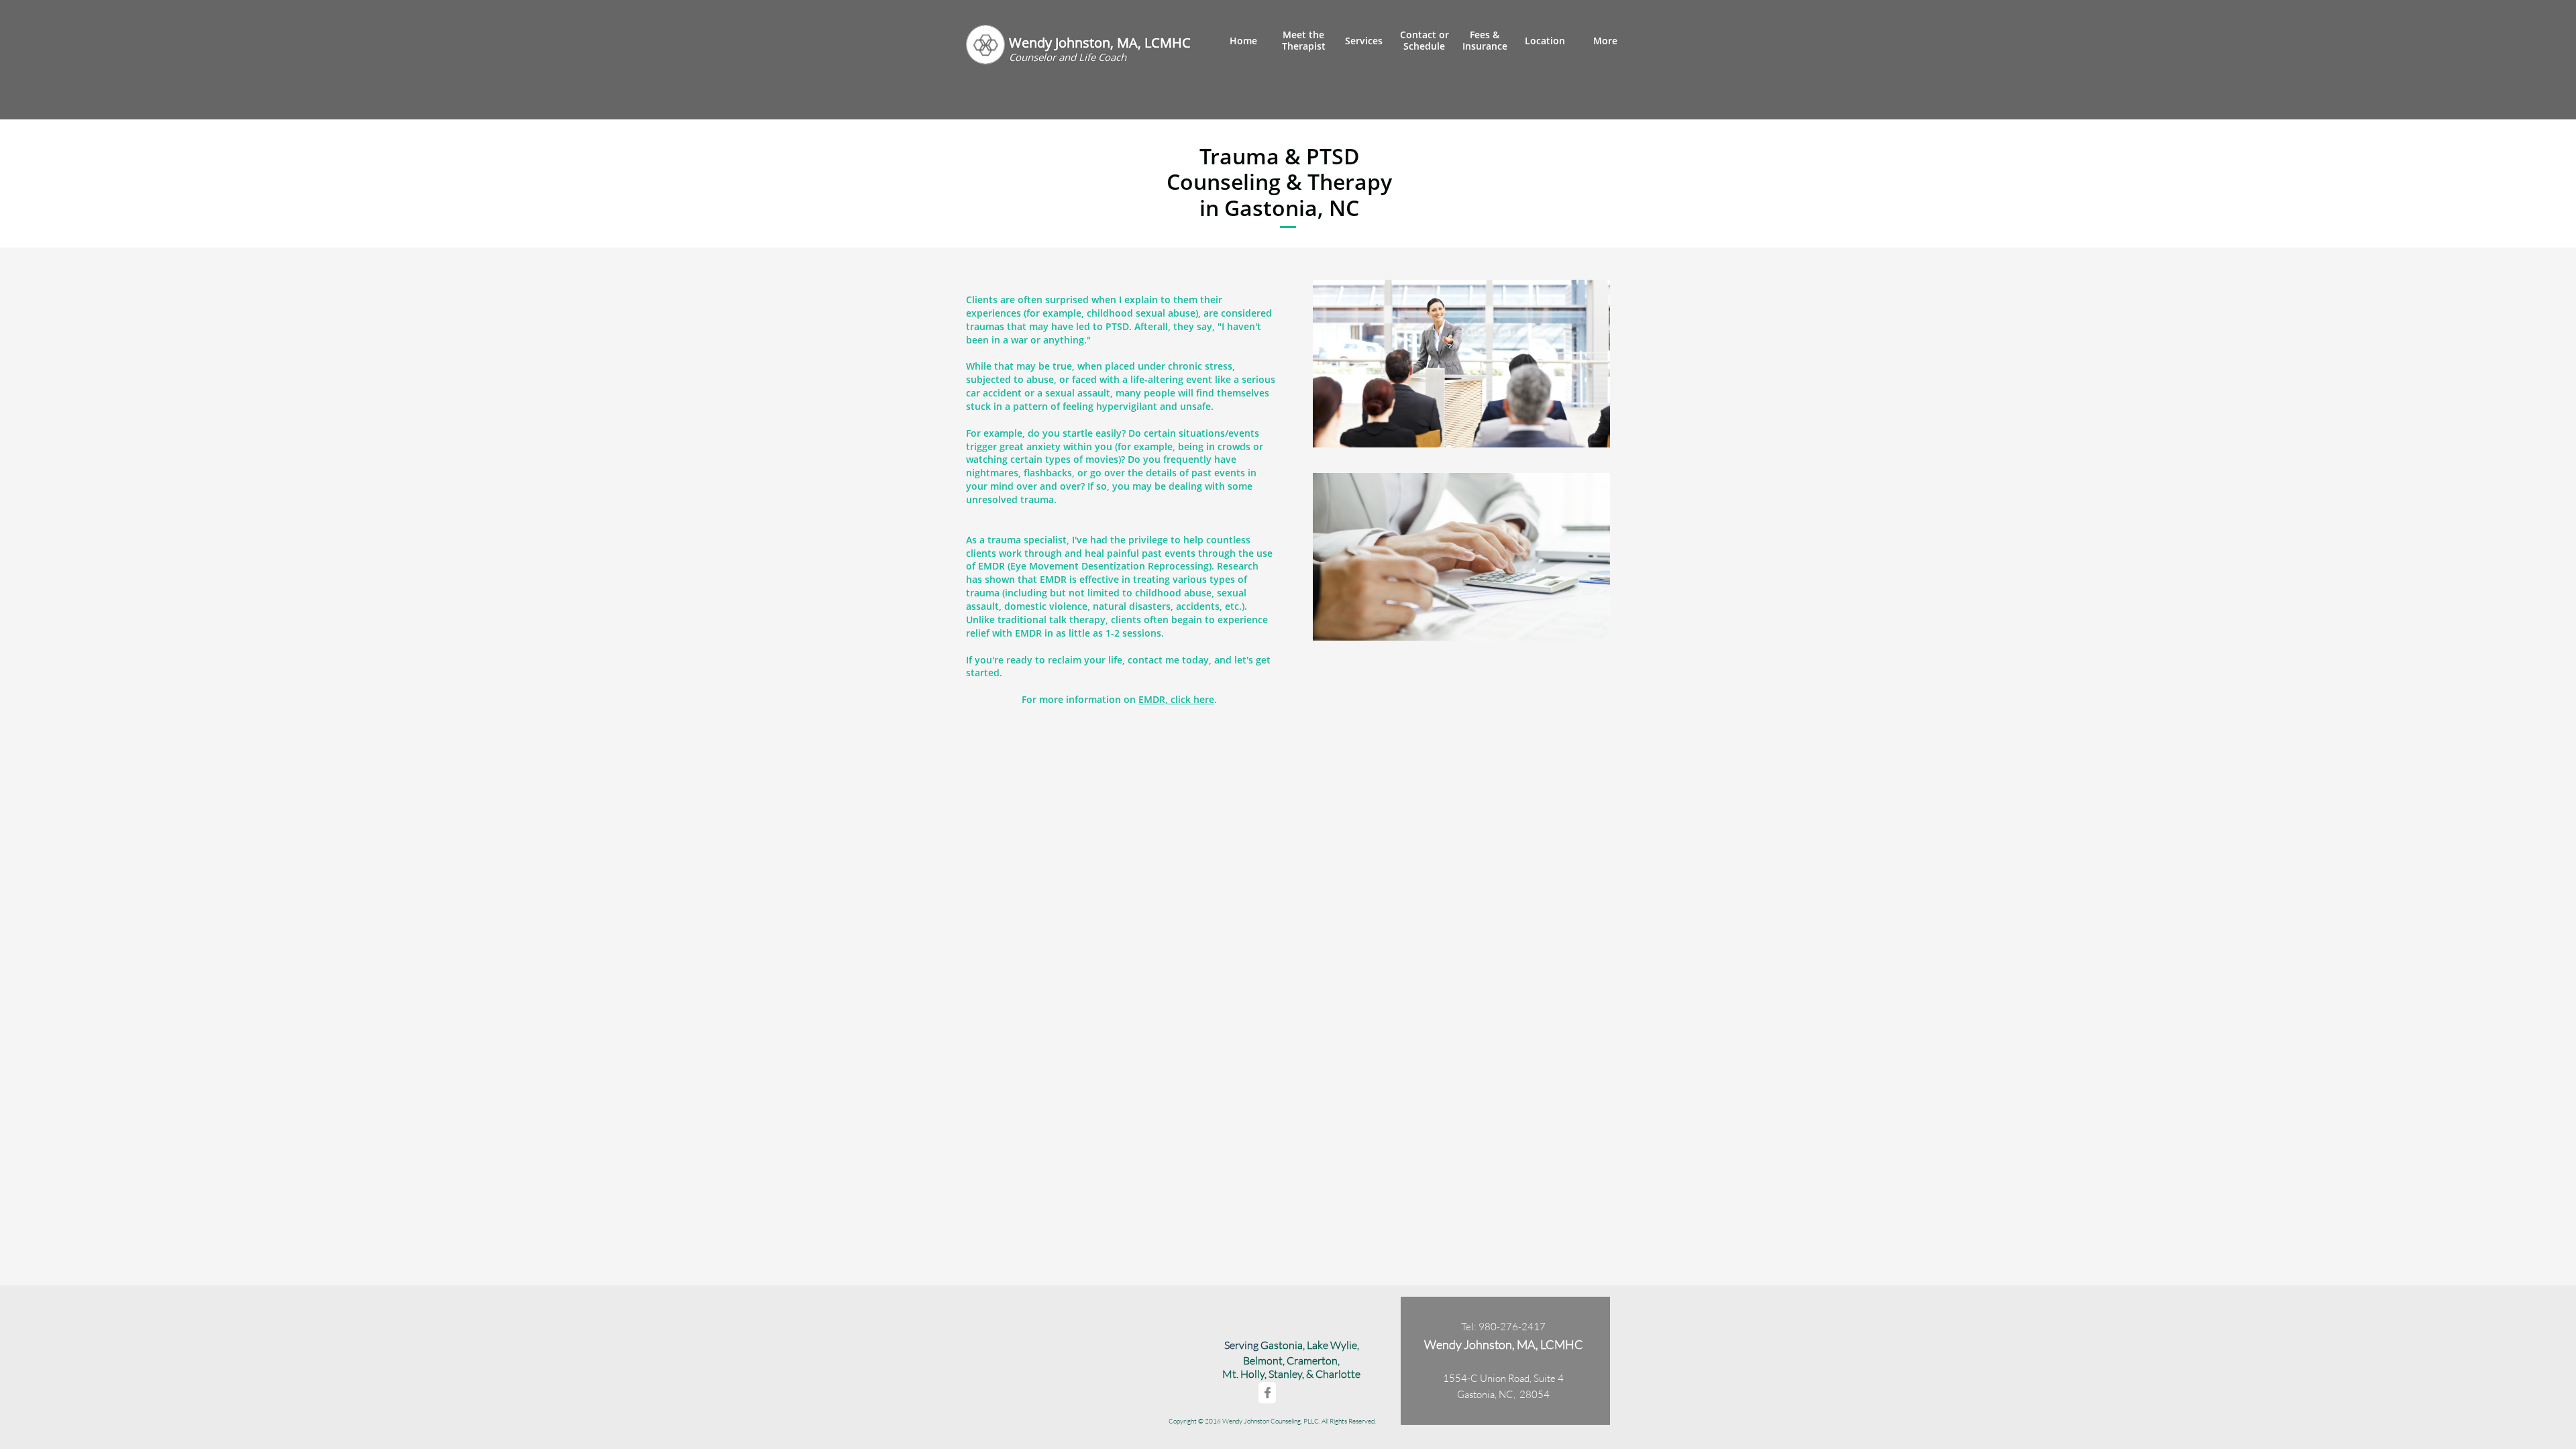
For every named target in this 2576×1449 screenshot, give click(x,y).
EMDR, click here (1176, 699)
